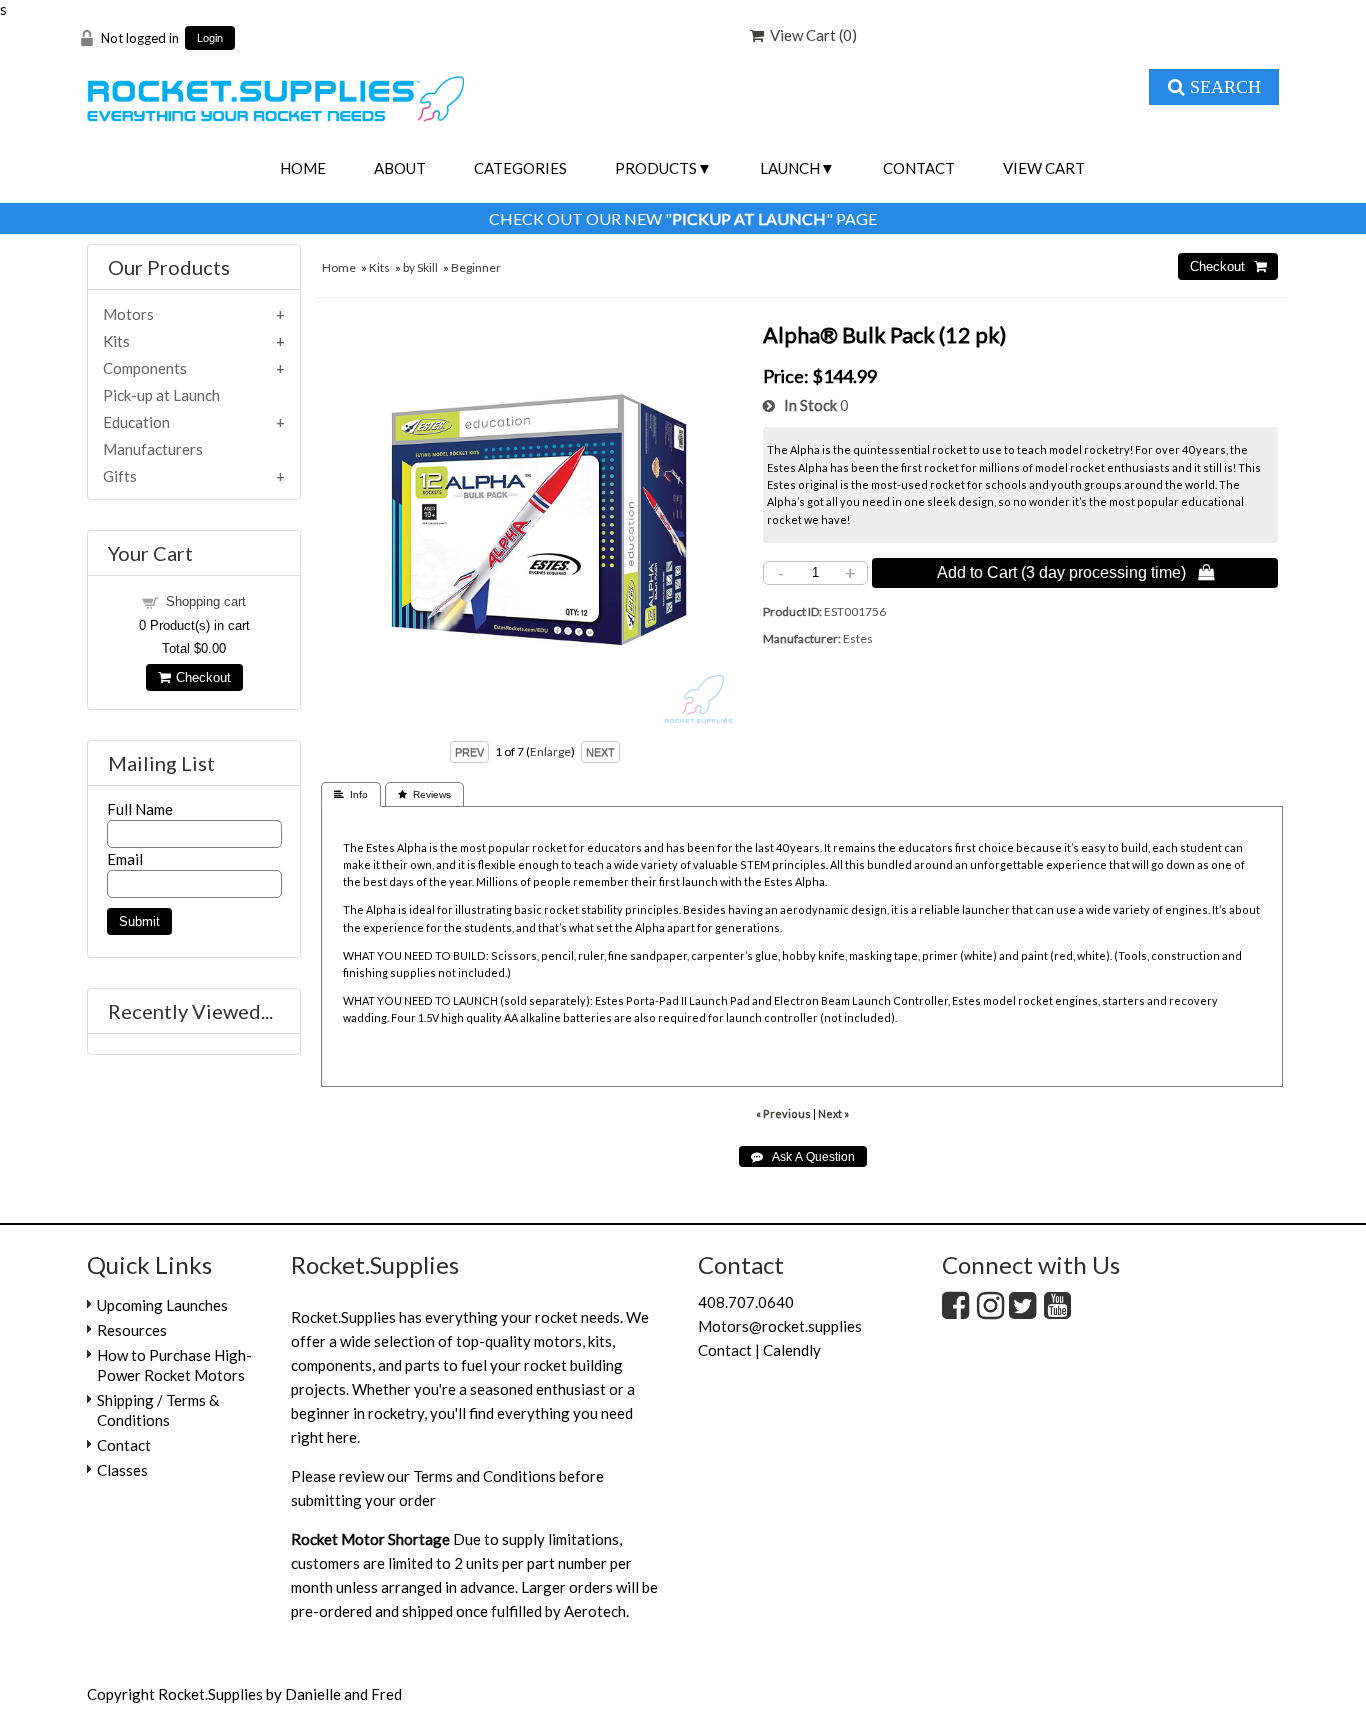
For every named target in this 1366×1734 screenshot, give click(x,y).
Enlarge (550, 751)
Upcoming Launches (162, 1305)
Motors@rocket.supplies (780, 1326)
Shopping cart (206, 601)
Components (145, 368)
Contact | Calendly (759, 1350)
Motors (128, 314)
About (400, 168)
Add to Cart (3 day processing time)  (1075, 572)
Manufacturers (153, 449)
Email (125, 859)
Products (656, 168)
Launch (790, 168)
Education (136, 422)
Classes (122, 1470)
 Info (351, 794)
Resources (132, 1330)
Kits (379, 267)
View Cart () (810, 35)
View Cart (1044, 168)
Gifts (120, 476)
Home (303, 168)
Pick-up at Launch (161, 395)
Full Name (140, 809)
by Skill (420, 267)
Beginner (476, 267)
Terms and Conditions (484, 1476)
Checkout (200, 677)
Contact (919, 168)
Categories (520, 168)
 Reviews (424, 794)
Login (210, 38)
